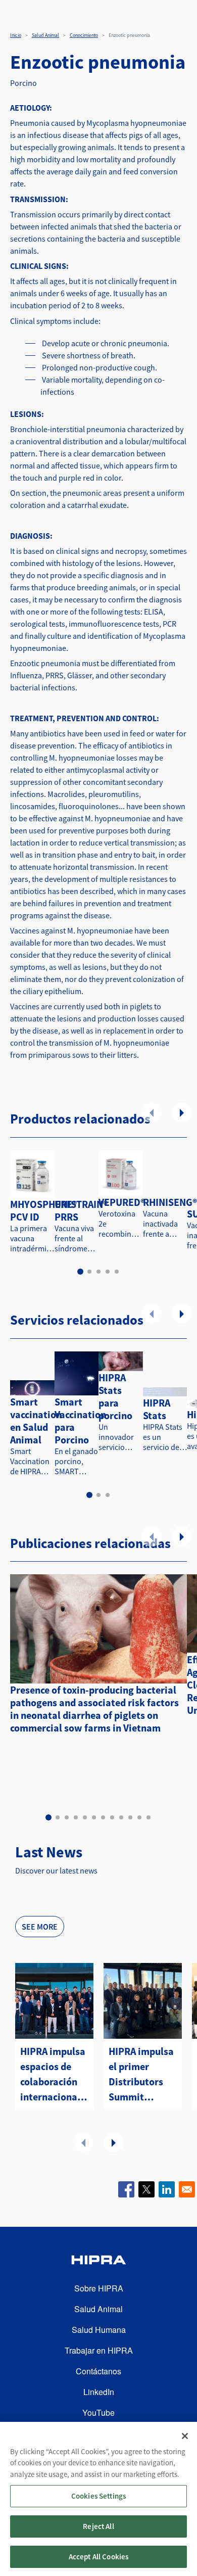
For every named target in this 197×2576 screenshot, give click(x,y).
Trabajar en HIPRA (99, 2350)
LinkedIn (99, 2392)
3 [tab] (98, 1272)
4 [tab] (108, 1272)
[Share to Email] (187, 2189)
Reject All (98, 2526)
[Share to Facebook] (126, 2189)
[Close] (185, 2436)
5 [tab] (117, 1272)
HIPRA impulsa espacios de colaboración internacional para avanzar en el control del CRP (53, 2075)
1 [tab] (80, 1272)
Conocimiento (84, 35)
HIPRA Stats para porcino (115, 1396)
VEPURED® (122, 1202)
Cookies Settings (98, 2496)
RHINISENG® (170, 1202)
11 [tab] (139, 1817)
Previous (152, 1112)
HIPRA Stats (157, 1409)
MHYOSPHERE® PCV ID (43, 1210)
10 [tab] (130, 1817)
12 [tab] (149, 1817)
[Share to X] (146, 2189)
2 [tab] (89, 1272)
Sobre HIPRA (99, 2288)
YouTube (98, 2413)
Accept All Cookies (99, 2557)
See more (40, 1927)
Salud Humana (99, 2330)
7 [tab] (103, 1817)
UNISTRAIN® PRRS (81, 1210)
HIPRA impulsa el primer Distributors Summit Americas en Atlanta (141, 2075)
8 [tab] (112, 1817)
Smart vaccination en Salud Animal (36, 1421)
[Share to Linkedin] (167, 2189)
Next (182, 1112)
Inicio (16, 35)
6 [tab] (94, 1817)
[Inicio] (98, 2261)
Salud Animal (45, 35)
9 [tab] (121, 1817)
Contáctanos (98, 2371)
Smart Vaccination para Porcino (80, 1421)
